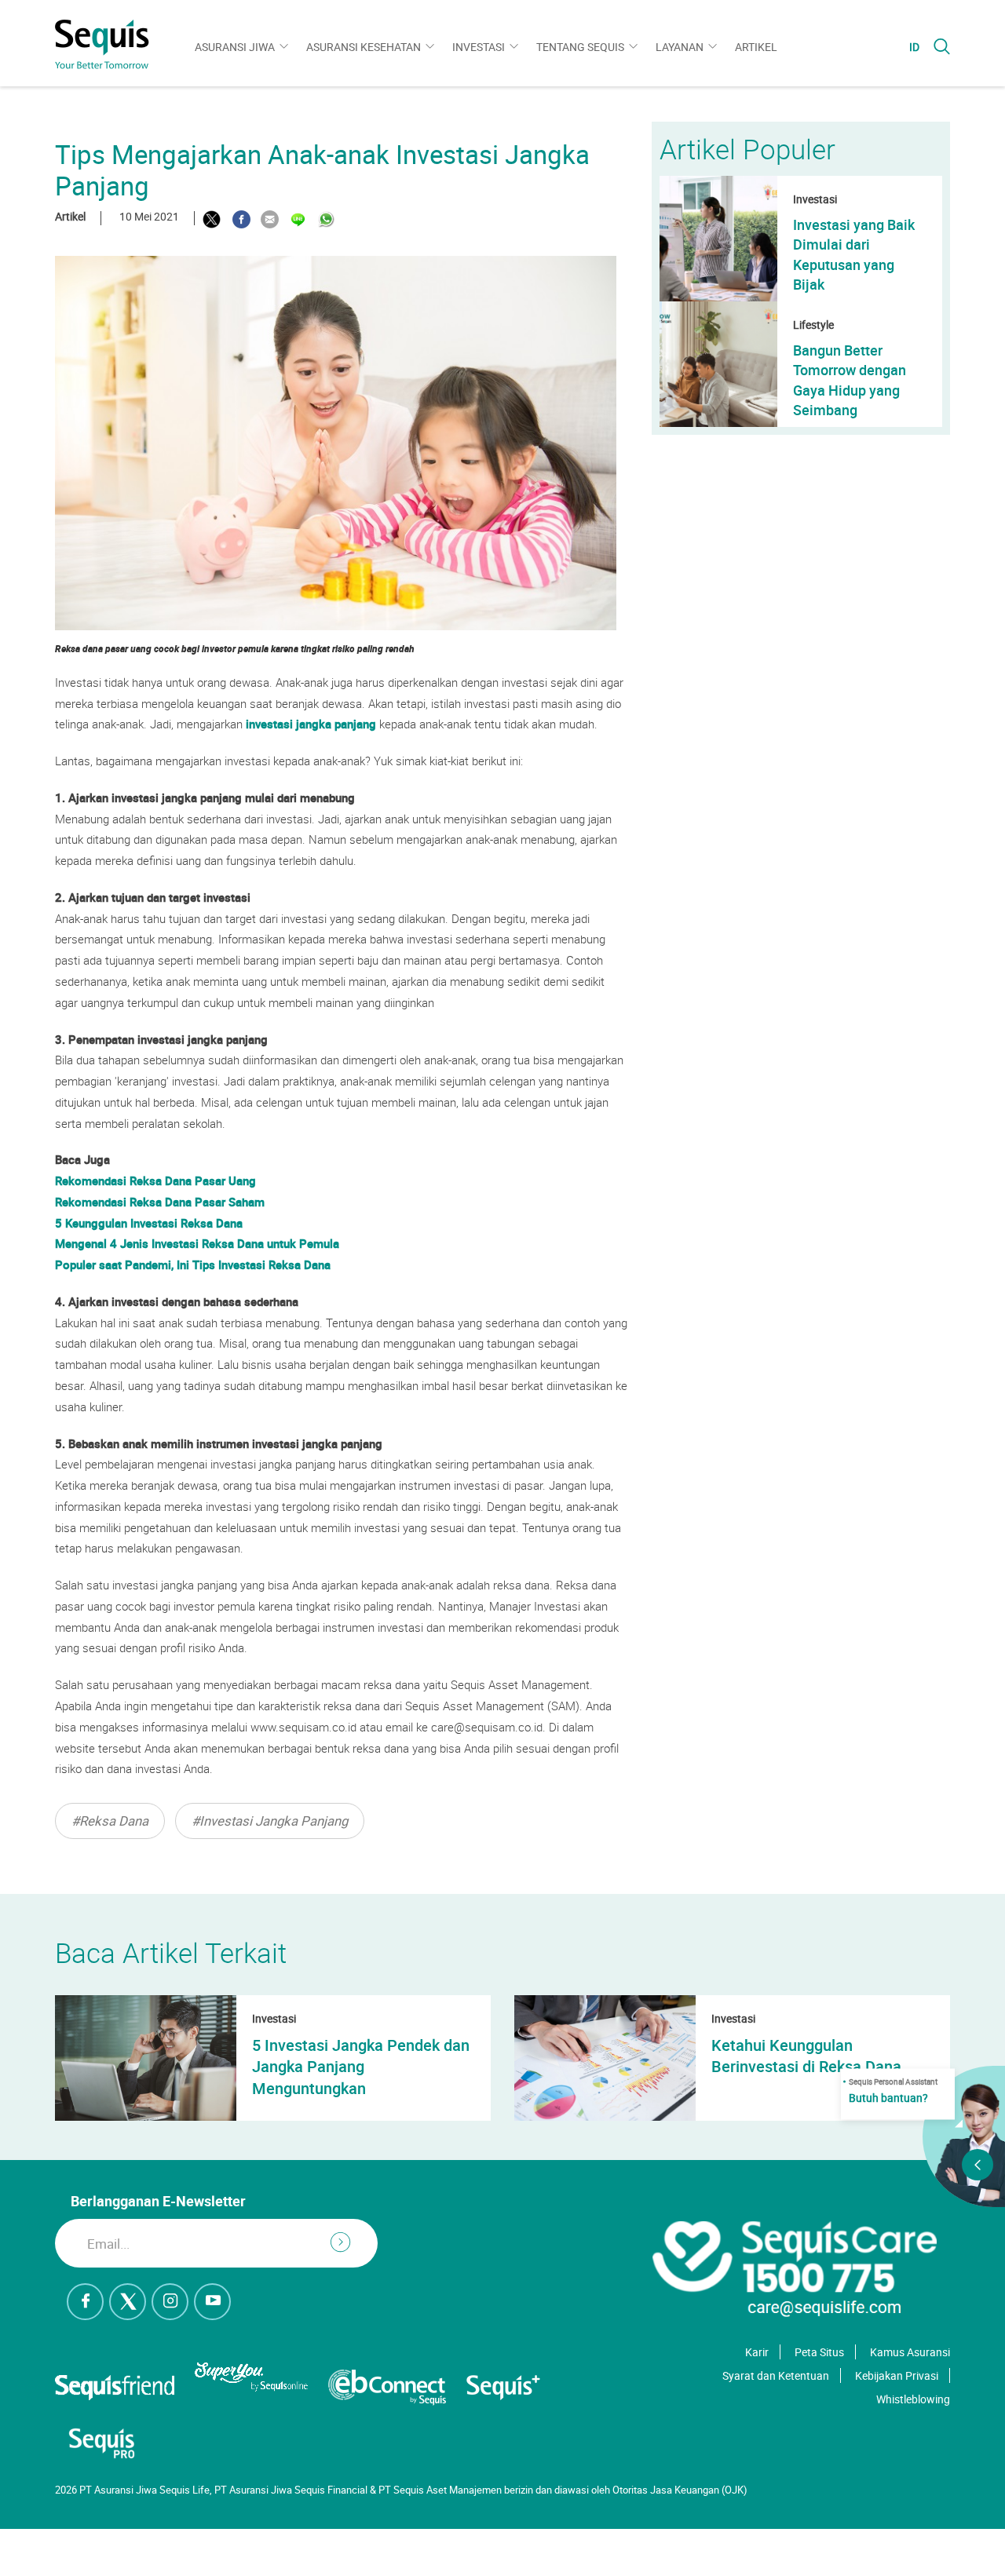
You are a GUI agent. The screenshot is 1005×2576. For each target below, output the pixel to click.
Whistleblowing (913, 2399)
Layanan (680, 47)
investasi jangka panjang (311, 724)
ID (914, 47)
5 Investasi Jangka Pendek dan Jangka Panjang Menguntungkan (361, 2067)
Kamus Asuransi (910, 2352)
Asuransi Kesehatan (364, 47)
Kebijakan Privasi (897, 2375)
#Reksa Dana (110, 1821)
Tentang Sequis (580, 47)
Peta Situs (819, 2352)
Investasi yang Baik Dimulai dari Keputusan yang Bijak (854, 254)
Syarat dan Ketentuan (776, 2375)
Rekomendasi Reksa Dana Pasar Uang (155, 1180)
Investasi (479, 47)
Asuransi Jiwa (235, 47)
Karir (757, 2352)
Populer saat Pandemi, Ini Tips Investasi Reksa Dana (193, 1264)
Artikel (756, 47)
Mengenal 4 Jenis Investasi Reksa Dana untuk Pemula (197, 1243)
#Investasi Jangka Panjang (270, 1821)
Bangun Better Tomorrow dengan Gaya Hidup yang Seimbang (850, 380)
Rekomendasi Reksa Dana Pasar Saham (160, 1202)
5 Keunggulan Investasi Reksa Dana (149, 1223)
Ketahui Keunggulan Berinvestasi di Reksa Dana (806, 2056)
